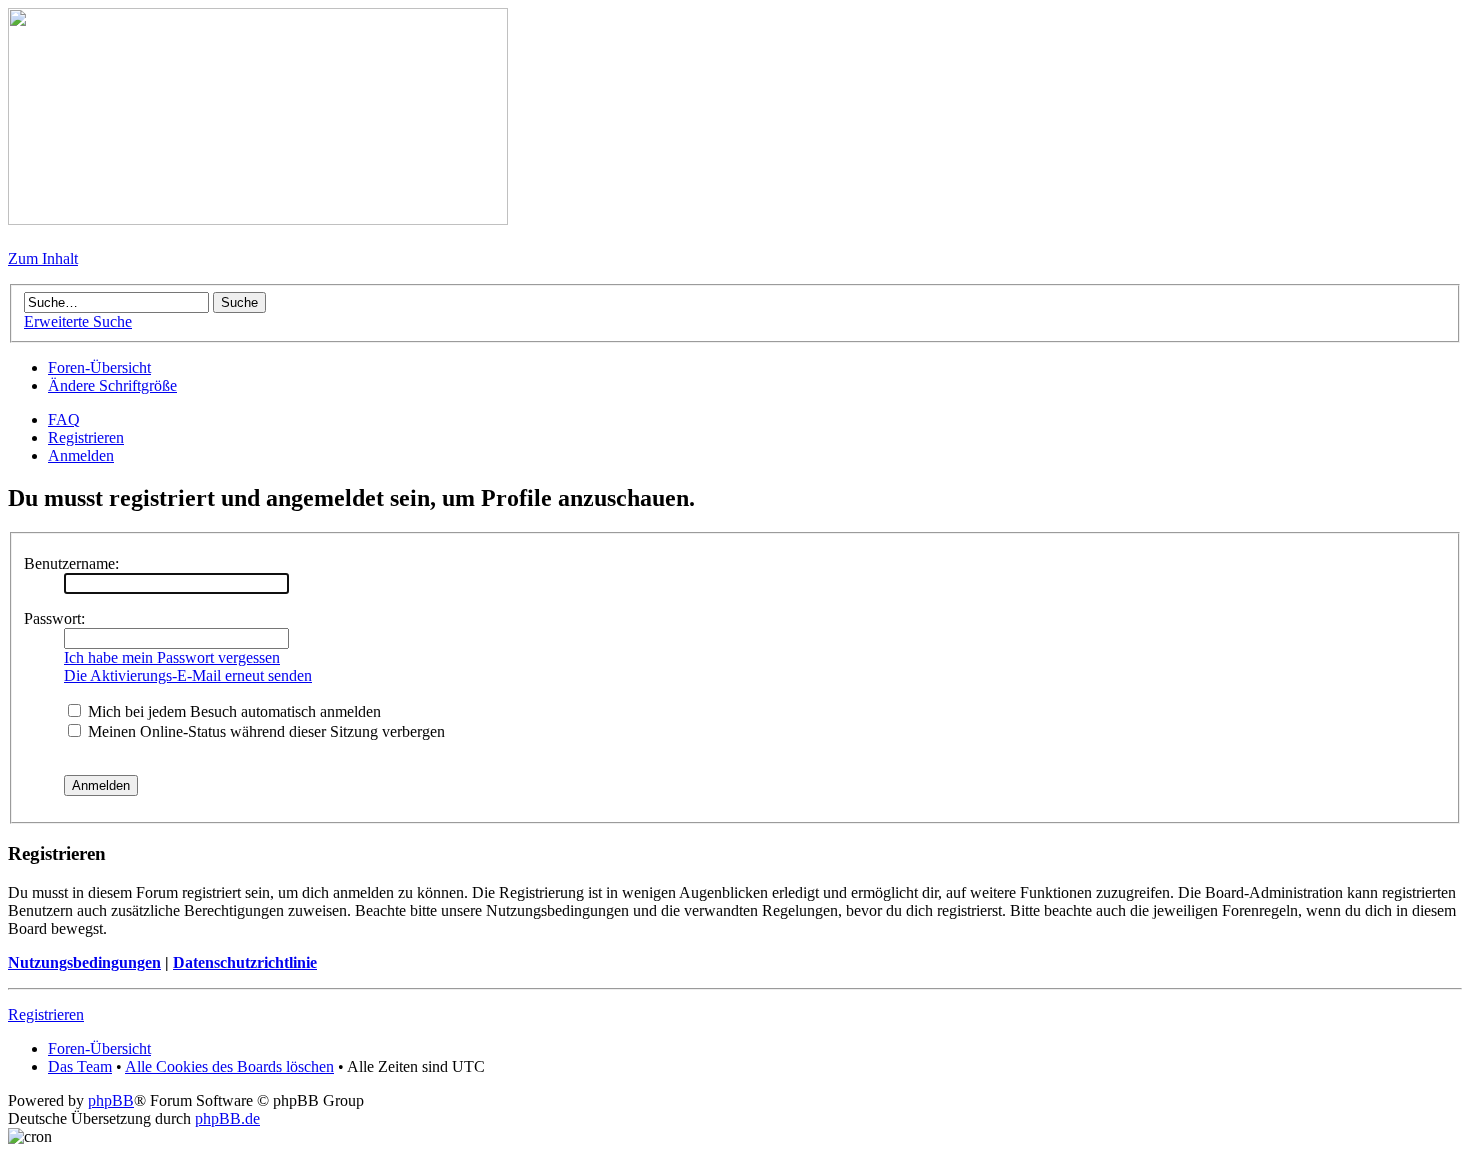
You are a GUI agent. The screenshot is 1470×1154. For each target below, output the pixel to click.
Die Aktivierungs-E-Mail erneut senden (188, 675)
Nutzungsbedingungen (84, 962)
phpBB (111, 1100)
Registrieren (86, 437)
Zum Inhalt (43, 258)
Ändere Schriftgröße (112, 385)
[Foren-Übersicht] (258, 219)
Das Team (80, 1066)
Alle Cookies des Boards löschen (229, 1066)
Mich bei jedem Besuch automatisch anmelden (232, 711)
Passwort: (54, 618)
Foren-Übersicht (99, 367)
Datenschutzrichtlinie (245, 962)
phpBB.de (227, 1118)
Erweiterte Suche (78, 321)
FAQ (64, 419)
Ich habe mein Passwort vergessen (172, 657)
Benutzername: (71, 563)
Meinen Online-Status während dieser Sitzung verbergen (264, 731)
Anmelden (81, 455)
